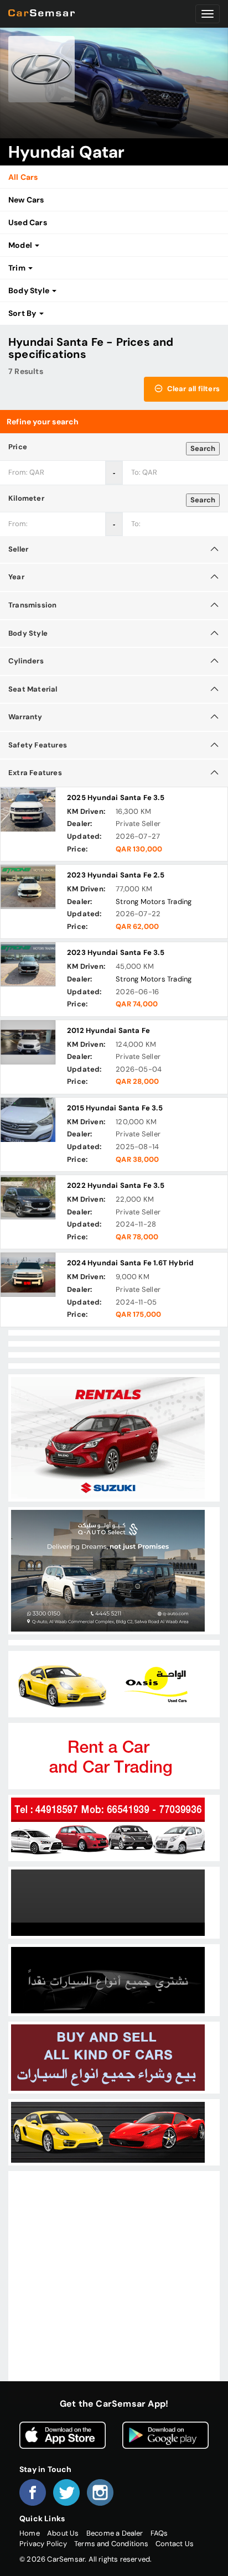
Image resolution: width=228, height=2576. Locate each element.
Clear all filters (192, 389)
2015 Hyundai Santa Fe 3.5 (115, 1108)
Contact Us (175, 2544)
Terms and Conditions (111, 2544)
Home (30, 2533)
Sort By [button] (23, 313)
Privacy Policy (43, 2544)
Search (203, 448)
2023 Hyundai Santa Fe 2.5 (116, 875)
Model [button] (21, 245)
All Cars (23, 177)
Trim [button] (18, 268)
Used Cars (28, 222)
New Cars (26, 200)
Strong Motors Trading (154, 902)
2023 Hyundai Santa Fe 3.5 (116, 952)
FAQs (159, 2533)
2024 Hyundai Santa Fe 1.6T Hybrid (130, 1263)
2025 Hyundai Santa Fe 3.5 (116, 798)
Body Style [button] (30, 290)
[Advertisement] (114, 2288)
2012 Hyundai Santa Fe (108, 1030)
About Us (63, 2533)
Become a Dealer (115, 2533)
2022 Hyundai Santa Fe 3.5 (116, 1185)
